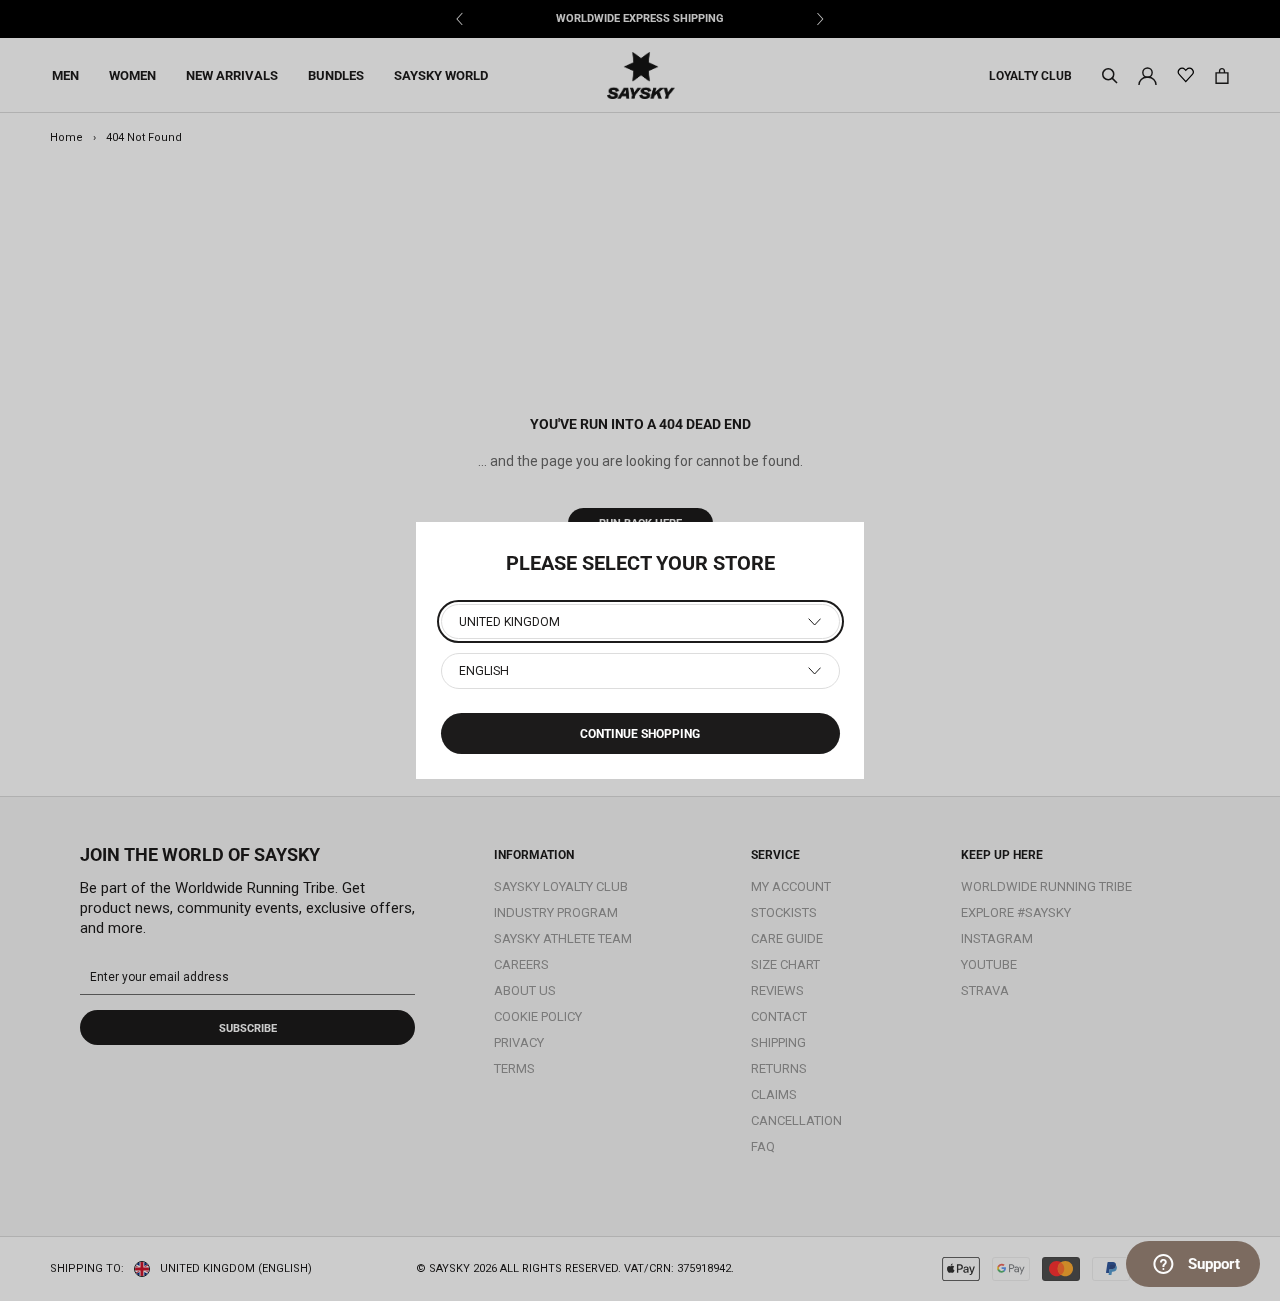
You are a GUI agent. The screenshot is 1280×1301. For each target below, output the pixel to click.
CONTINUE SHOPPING (640, 734)
